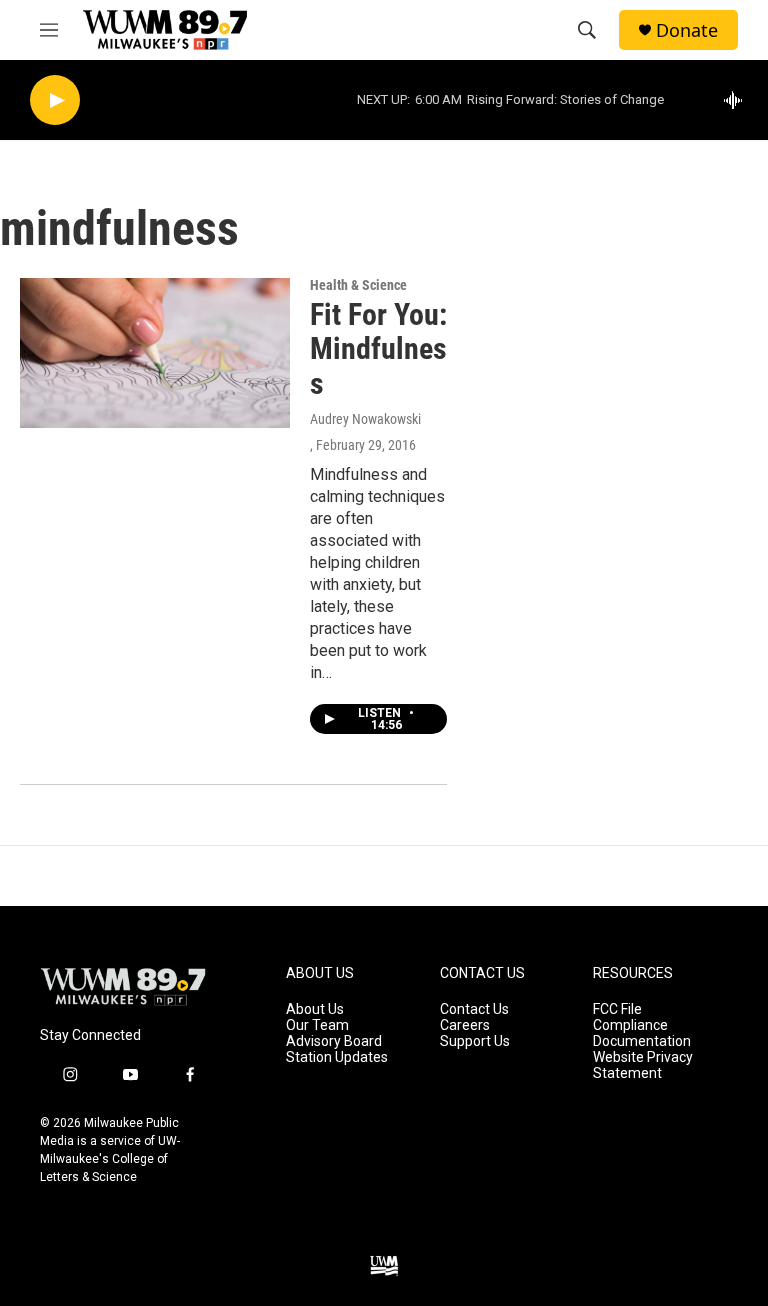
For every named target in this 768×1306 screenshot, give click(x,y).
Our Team (317, 1025)
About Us (315, 1009)
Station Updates (337, 1057)
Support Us (475, 1041)
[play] (55, 100)
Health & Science (358, 285)
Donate (687, 30)
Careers (465, 1025)
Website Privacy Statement (643, 1065)
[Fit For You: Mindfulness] (155, 353)
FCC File (617, 1009)
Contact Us (474, 1009)
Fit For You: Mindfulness (378, 349)
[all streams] (738, 100)
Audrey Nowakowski (365, 419)
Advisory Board (334, 1041)
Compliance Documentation (642, 1033)
